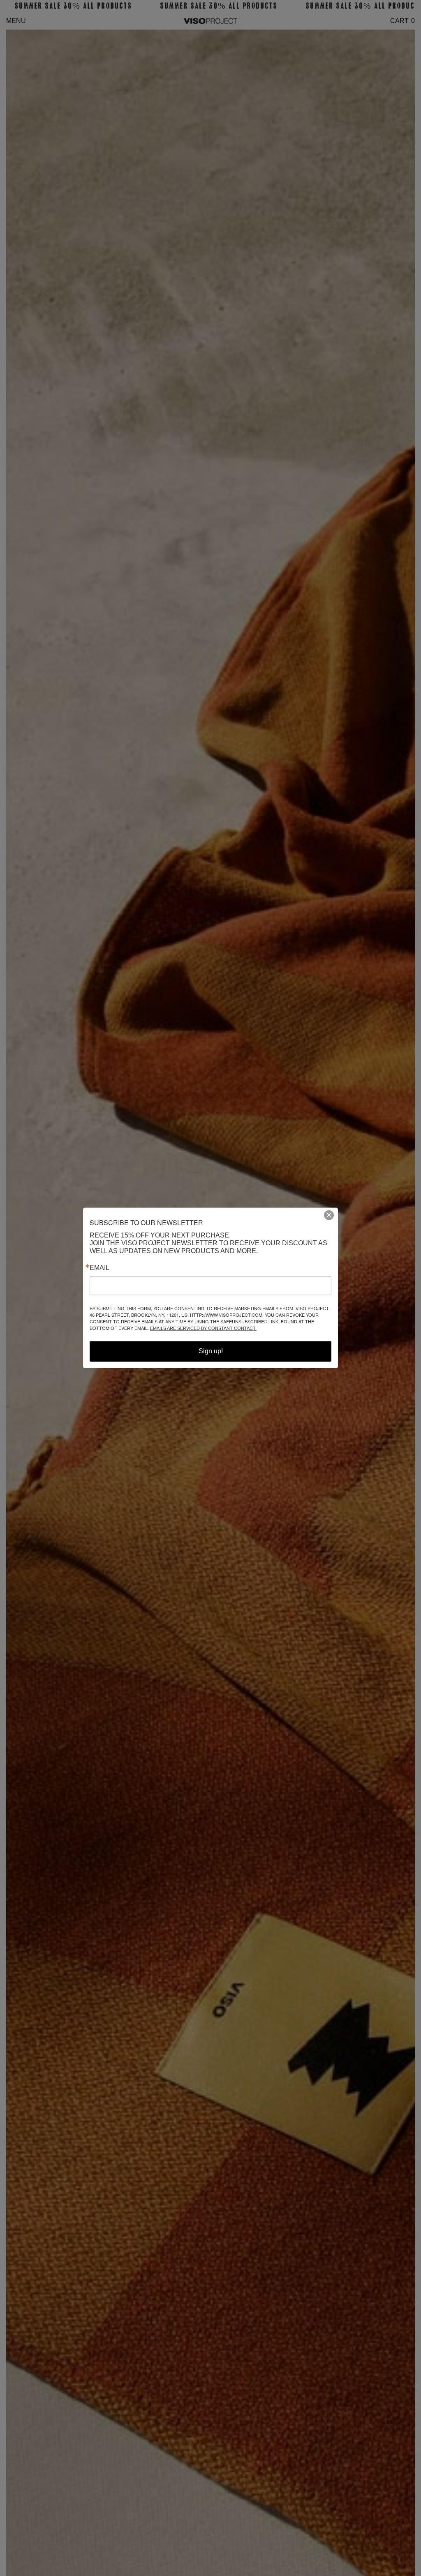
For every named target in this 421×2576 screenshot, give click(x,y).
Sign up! (211, 1351)
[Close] (332, 1215)
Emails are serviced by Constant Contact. (203, 1329)
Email (99, 1268)
